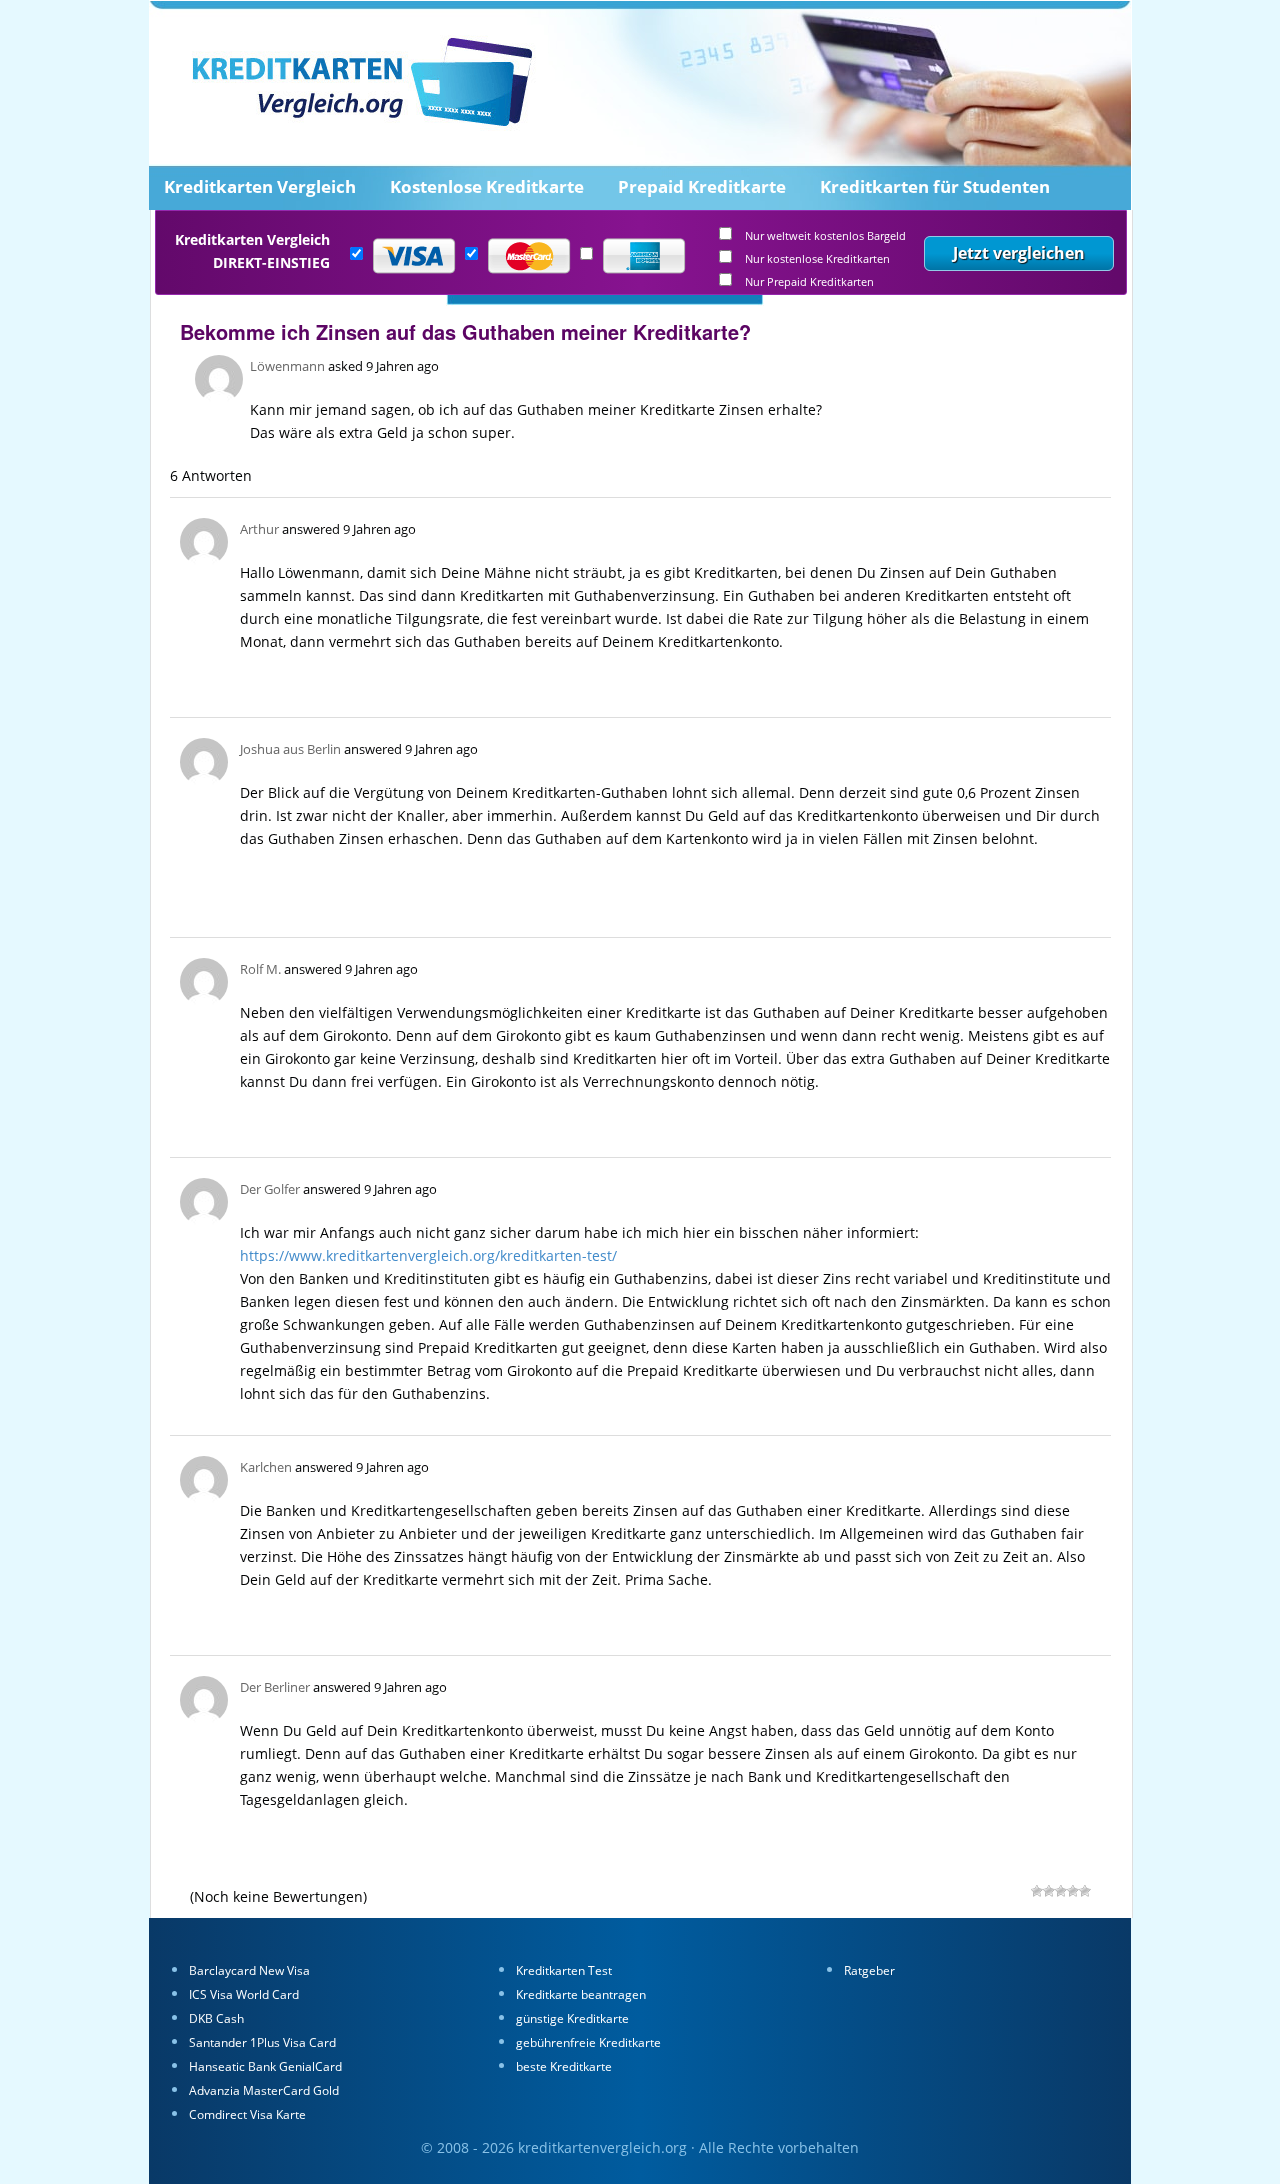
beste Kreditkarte (564, 2066)
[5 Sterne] (1037, 1891)
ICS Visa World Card (244, 1994)
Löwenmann (287, 366)
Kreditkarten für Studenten (935, 186)
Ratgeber (869, 1970)
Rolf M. (260, 969)
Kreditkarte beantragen (581, 1994)
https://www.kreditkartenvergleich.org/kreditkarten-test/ (428, 1255)
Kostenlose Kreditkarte (487, 186)
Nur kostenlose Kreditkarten (817, 259)
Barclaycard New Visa (249, 1970)
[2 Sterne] (1073, 1891)
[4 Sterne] (1049, 1891)
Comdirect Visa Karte (247, 2114)
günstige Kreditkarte (572, 2018)
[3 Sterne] (1061, 1891)
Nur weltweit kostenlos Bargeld (825, 236)
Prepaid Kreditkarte (702, 186)
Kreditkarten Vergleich (260, 186)
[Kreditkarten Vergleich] (454, 95)
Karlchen (266, 1467)
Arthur (259, 529)
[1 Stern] (1085, 1891)
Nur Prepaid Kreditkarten (809, 282)
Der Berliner (275, 1687)
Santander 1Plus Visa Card (262, 2042)
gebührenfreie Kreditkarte (588, 2042)
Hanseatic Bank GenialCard (265, 2066)
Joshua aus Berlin (290, 749)
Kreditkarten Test (564, 1970)
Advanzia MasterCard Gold (264, 2090)
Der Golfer (270, 1189)
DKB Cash (216, 2018)
